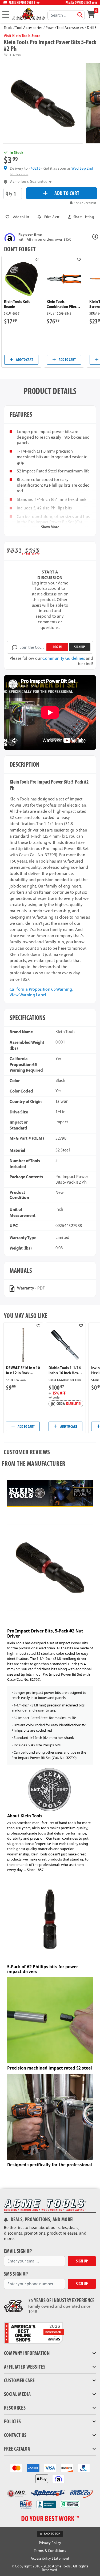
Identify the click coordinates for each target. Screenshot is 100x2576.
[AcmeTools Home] (28, 14)
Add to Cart (24, 360)
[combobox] (66, 15)
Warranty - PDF (31, 1288)
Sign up (79, 647)
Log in (57, 647)
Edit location (19, 174)
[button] (81, 217)
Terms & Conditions (50, 2551)
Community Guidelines (64, 658)
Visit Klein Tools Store (22, 36)
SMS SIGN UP (16, 2274)
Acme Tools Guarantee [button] (29, 182)
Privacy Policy (50, 2543)
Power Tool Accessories (65, 28)
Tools (8, 28)
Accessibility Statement (50, 2558)
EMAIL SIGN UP (18, 2251)
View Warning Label (28, 995)
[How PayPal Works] (84, 2468)
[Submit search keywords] (80, 15)
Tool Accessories (29, 28)
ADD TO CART (67, 193)
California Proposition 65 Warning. (41, 989)
